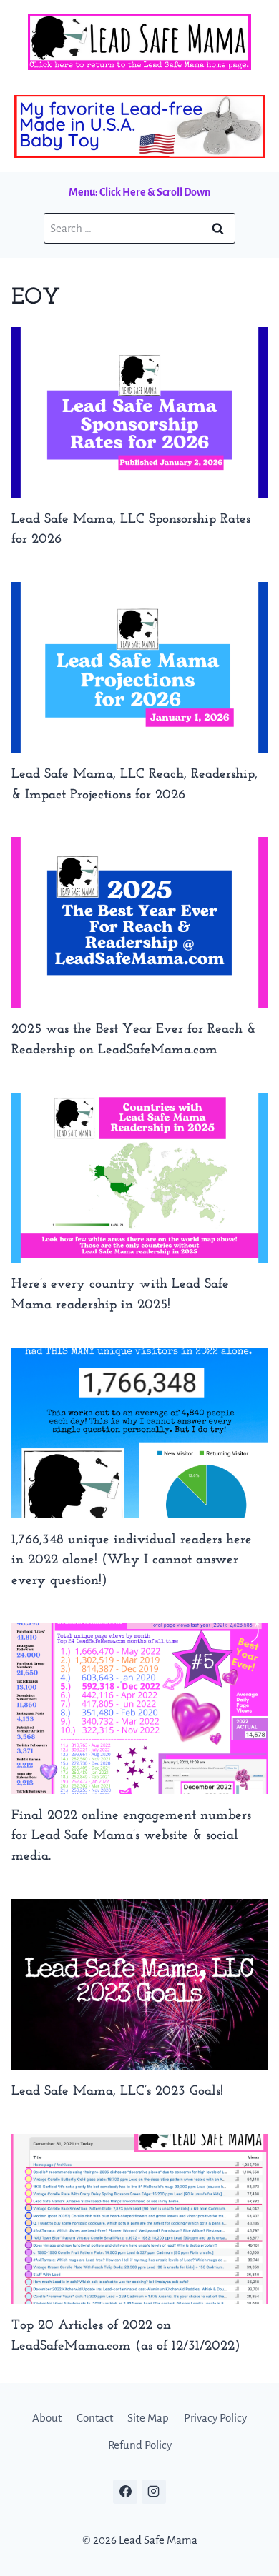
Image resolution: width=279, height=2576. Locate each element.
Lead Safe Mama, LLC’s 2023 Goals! (117, 2091)
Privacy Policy (215, 2418)
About (47, 2418)
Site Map (148, 2418)
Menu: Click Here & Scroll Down (139, 192)
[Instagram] (154, 2492)
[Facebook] (125, 2492)
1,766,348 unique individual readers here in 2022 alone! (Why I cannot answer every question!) (132, 1561)
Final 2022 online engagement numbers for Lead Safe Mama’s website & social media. (131, 1836)
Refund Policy (140, 2445)
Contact (95, 2418)
